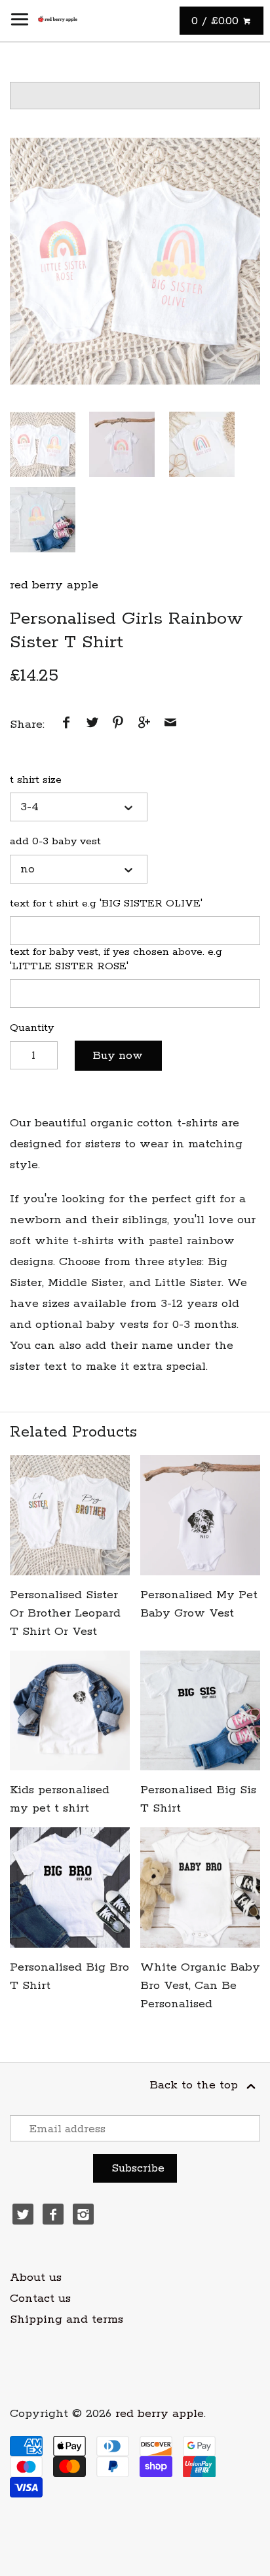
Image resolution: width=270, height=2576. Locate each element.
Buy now (118, 1056)
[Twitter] (23, 2214)
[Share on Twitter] (92, 724)
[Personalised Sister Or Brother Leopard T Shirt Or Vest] (70, 1515)
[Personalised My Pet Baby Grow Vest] (200, 1515)
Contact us (40, 2299)
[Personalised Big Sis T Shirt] (200, 1710)
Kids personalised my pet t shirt (60, 1799)
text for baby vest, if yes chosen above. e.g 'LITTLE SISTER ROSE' (116, 959)
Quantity (32, 1028)
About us (36, 2278)
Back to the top (196, 2085)
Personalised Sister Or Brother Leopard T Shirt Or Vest (65, 1613)
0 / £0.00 (217, 21)
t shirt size (36, 780)
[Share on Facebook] (66, 724)
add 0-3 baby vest (55, 841)
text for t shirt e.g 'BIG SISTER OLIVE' (106, 903)
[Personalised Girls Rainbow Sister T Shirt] (135, 260)
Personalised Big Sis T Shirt (198, 1799)
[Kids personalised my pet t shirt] (70, 1710)
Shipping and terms (67, 2319)
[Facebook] (53, 2214)
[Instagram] (83, 2214)
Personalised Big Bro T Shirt (69, 1977)
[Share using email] (170, 724)
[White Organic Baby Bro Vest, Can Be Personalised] (200, 1887)
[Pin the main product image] (118, 724)
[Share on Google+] (144, 724)
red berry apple (54, 585)
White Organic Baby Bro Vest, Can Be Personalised (200, 1986)
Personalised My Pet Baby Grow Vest (199, 1604)
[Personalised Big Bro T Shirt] (70, 1887)
